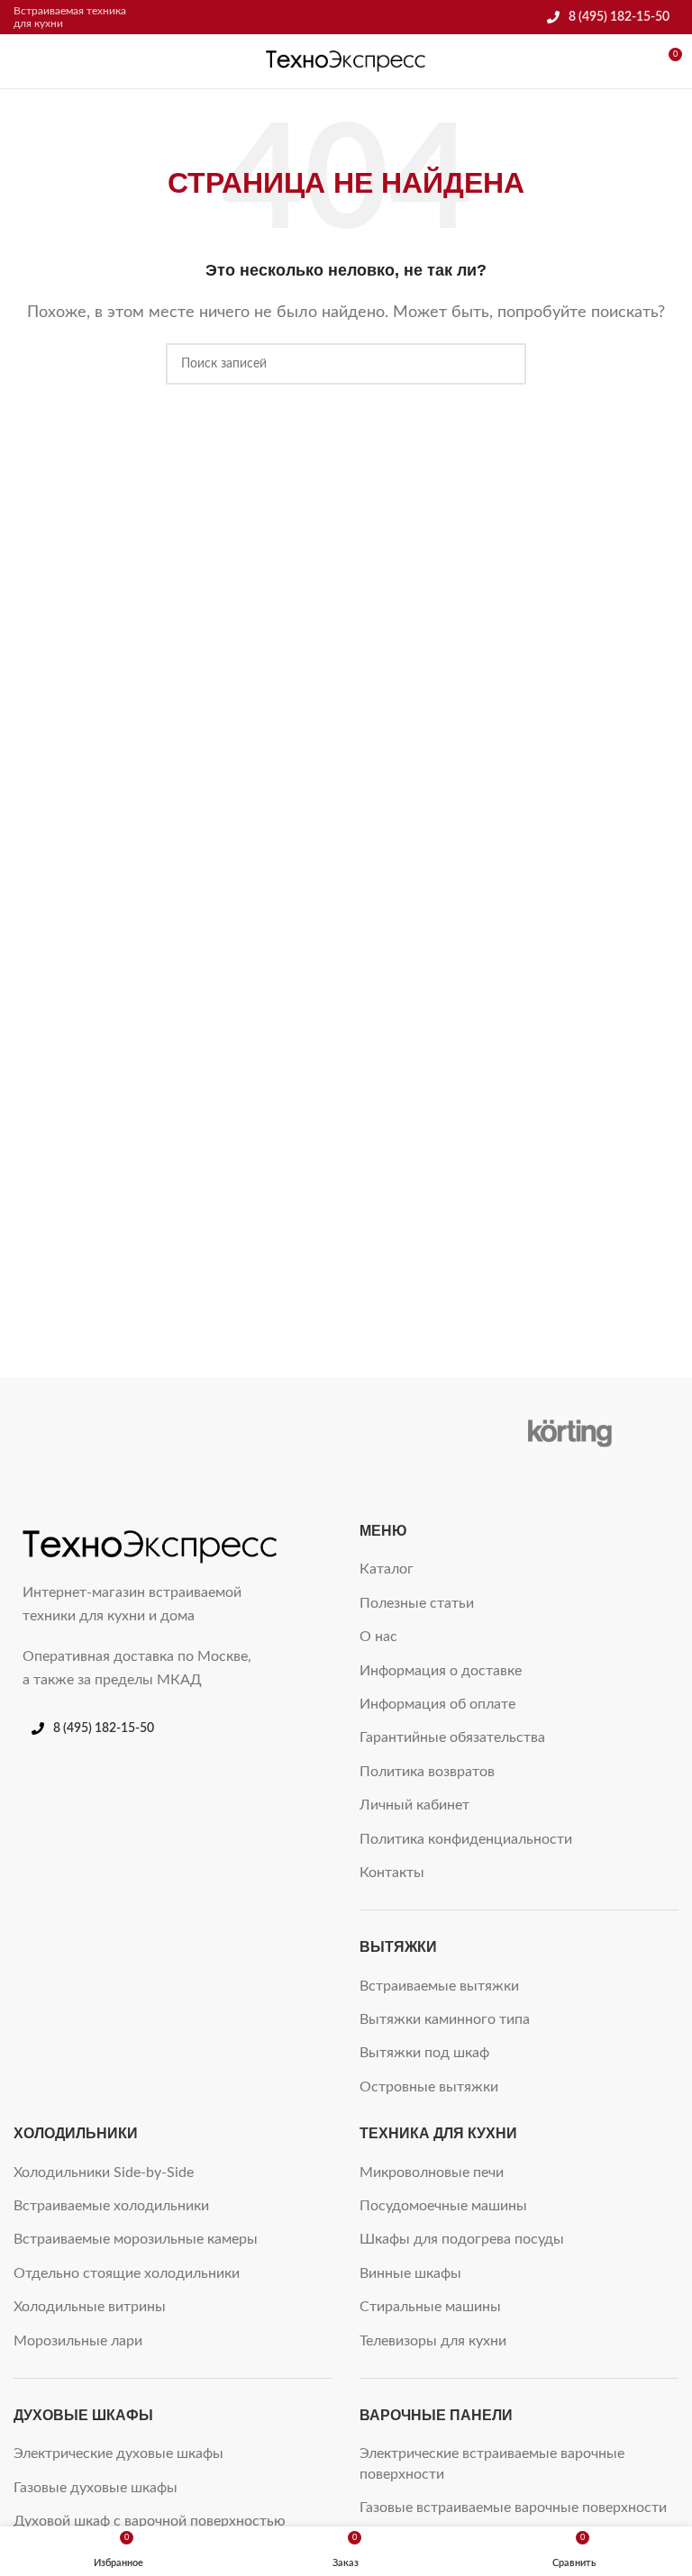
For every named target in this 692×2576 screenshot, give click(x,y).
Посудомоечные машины (443, 2206)
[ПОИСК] (505, 364)
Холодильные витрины (90, 2307)
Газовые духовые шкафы (96, 2488)
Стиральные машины (430, 2307)
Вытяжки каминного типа (445, 2019)
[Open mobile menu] (21, 61)
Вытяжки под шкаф (424, 2053)
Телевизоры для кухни (433, 2341)
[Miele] (121, 1431)
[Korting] (570, 1431)
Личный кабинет (414, 1805)
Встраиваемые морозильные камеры (136, 2239)
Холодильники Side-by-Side (104, 2172)
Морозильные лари (78, 2341)
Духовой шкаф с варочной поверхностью (150, 2521)
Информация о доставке (441, 1671)
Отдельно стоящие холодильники (127, 2273)
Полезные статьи (417, 1603)
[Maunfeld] (346, 1431)
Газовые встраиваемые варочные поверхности (513, 2508)
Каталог (387, 1569)
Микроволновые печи (432, 2172)
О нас (378, 1637)
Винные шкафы (410, 2273)
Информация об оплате (437, 1704)
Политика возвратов (427, 1772)
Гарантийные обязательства (452, 1737)
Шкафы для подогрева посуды (462, 2239)
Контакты (392, 1873)
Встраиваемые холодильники (111, 2206)
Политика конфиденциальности (466, 1839)
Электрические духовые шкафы (118, 2454)
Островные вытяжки (429, 2087)
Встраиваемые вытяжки (439, 1986)
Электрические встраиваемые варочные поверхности (492, 2463)
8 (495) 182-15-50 (619, 17)
